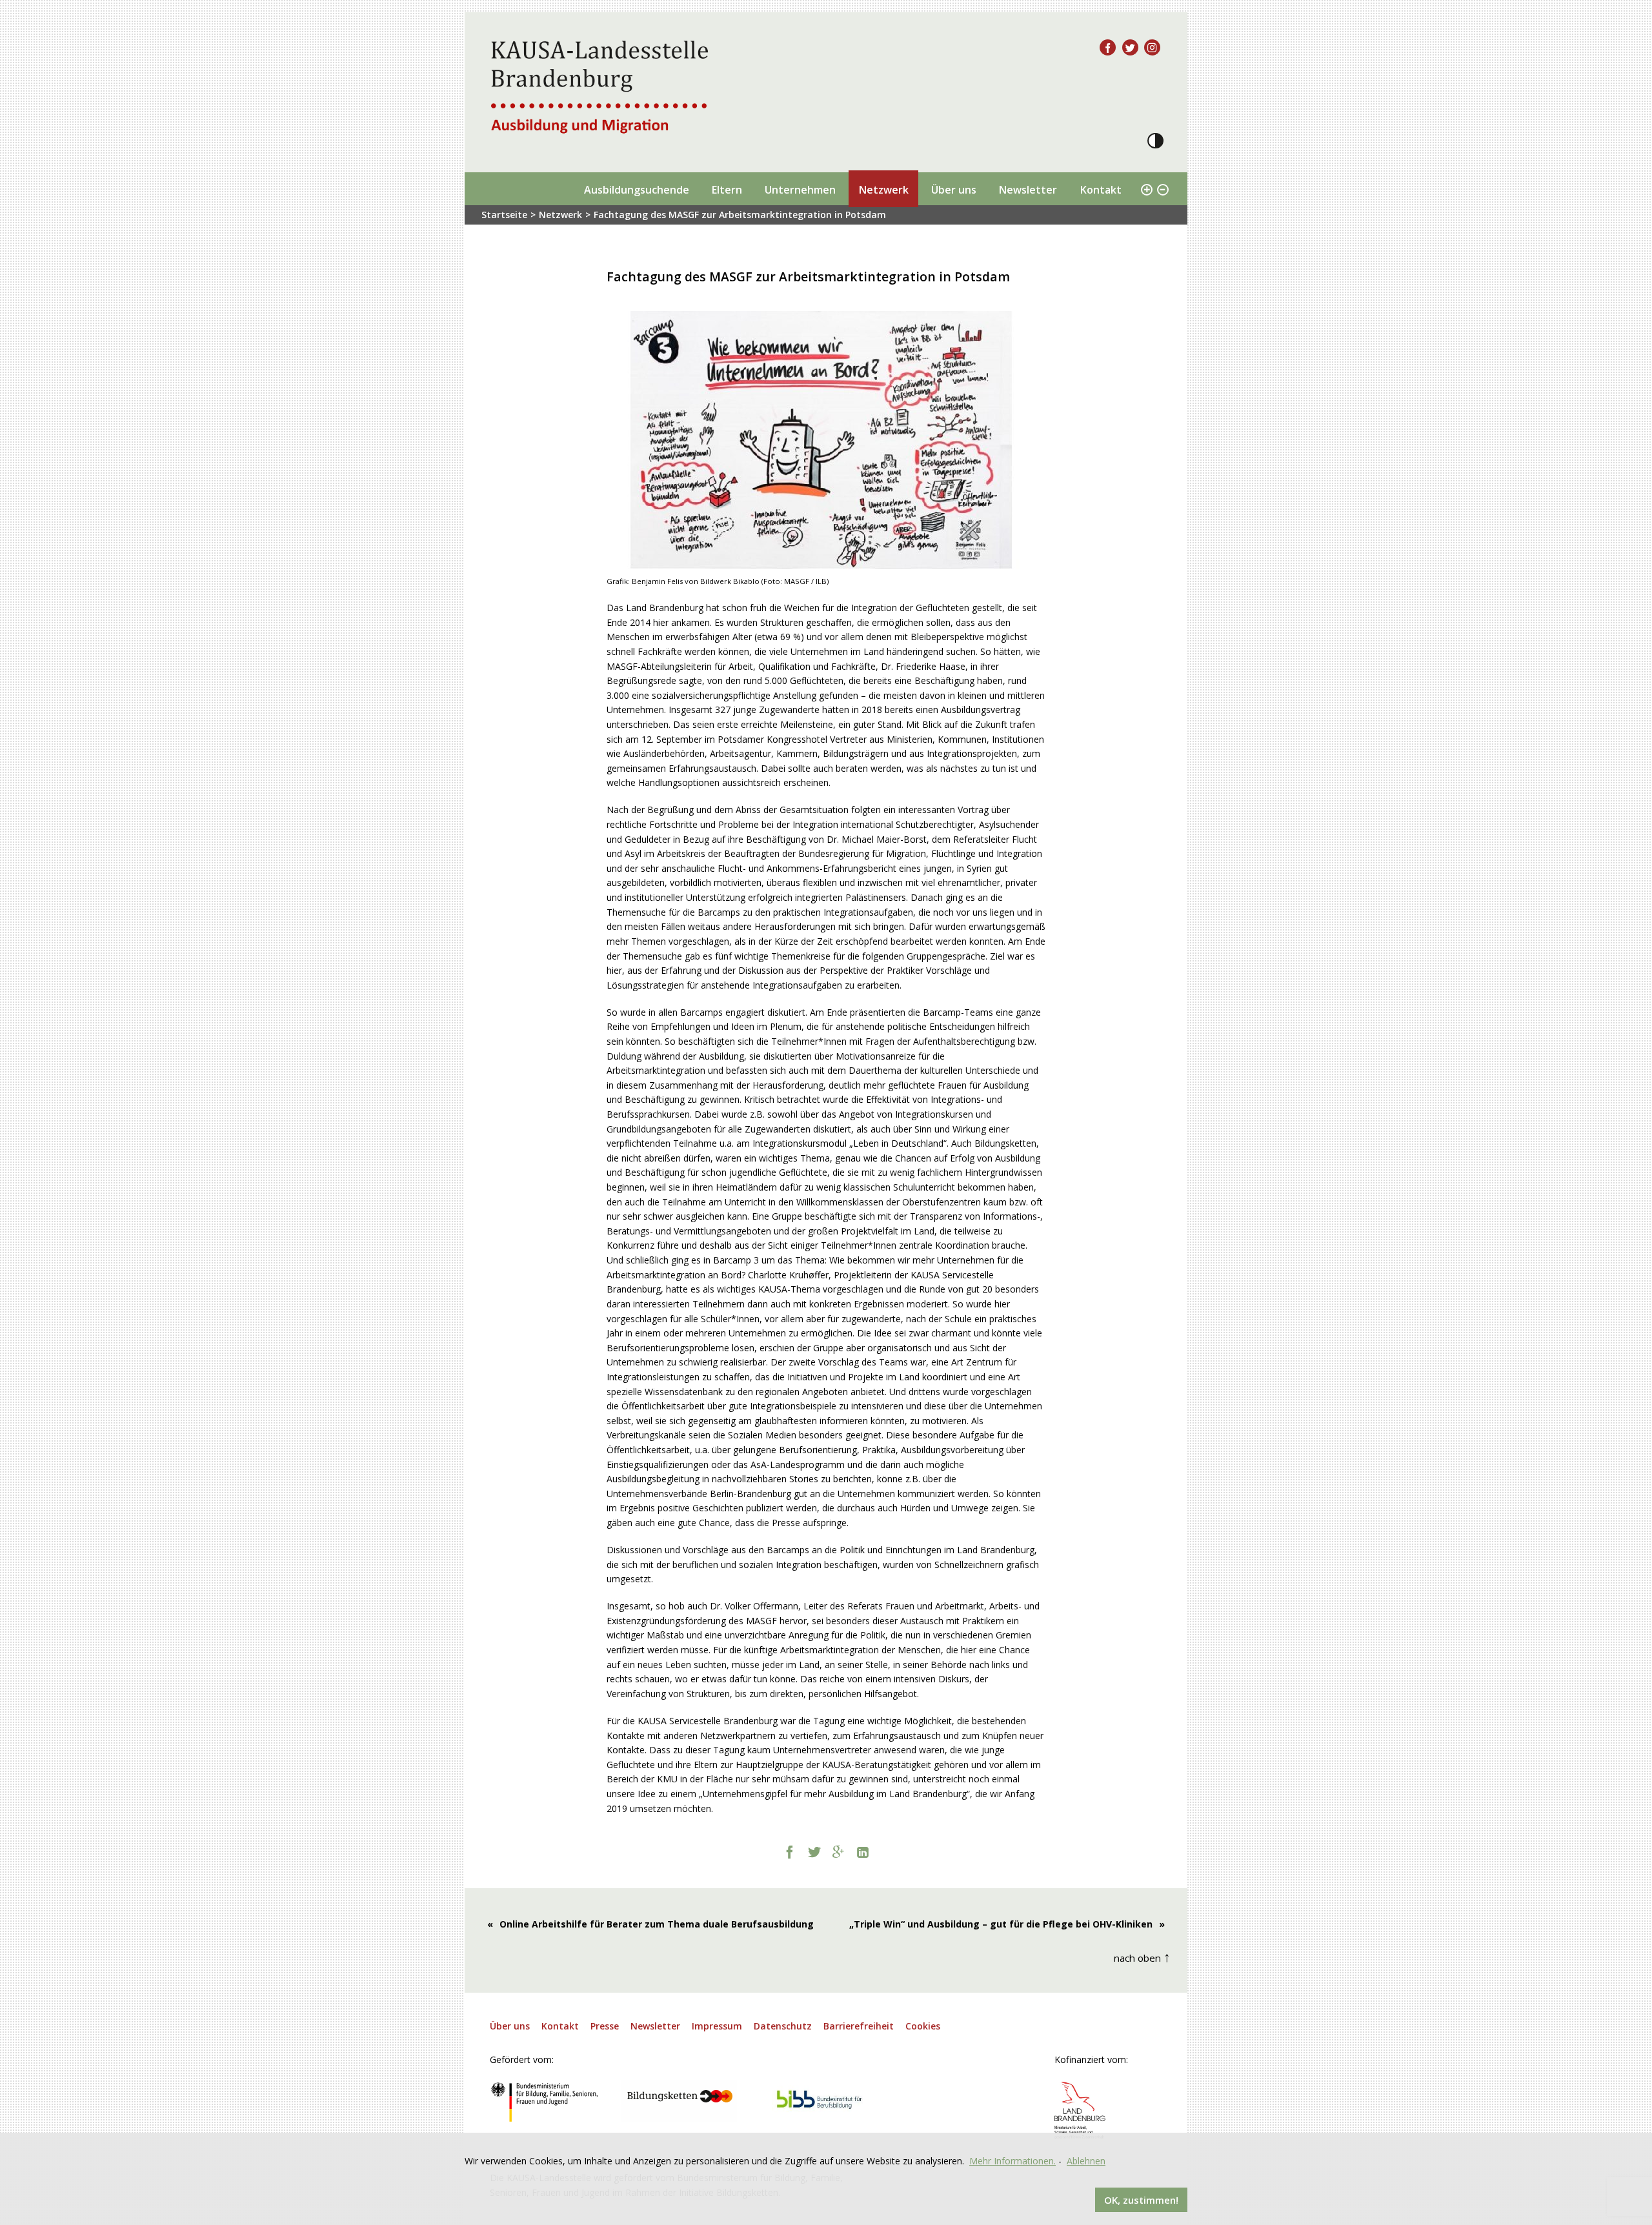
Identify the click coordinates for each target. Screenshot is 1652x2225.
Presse (605, 2026)
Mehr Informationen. (1012, 2161)
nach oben (1142, 1956)
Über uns (954, 190)
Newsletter (1028, 190)
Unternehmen (800, 190)
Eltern (727, 190)
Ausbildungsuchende (637, 190)
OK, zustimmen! (1141, 2200)
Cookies (923, 2026)
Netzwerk (883, 190)
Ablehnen (1086, 2161)
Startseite (504, 215)
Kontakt (1101, 190)
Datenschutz (783, 2026)
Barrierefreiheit (859, 2026)
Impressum (717, 2026)
